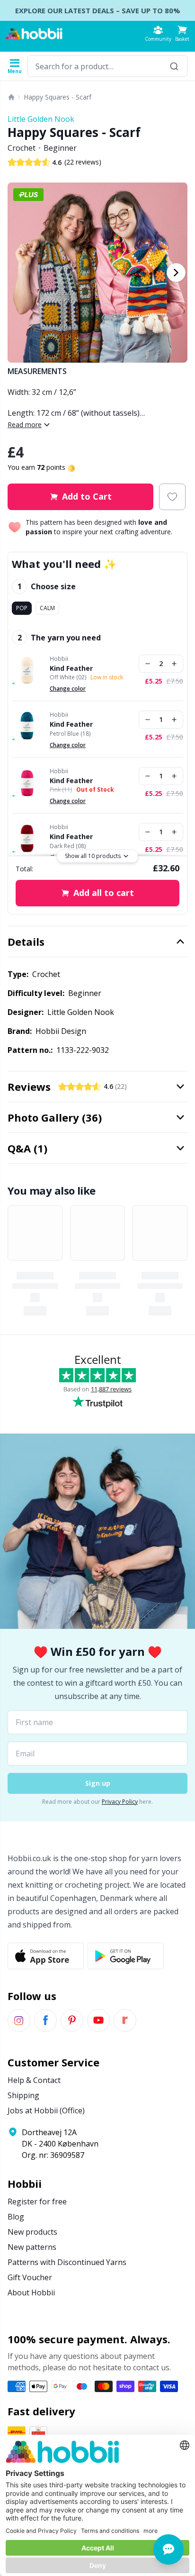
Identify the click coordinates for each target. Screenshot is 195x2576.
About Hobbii (31, 2293)
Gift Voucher (30, 2277)
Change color (68, 689)
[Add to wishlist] (172, 497)
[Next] (176, 273)
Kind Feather (71, 668)
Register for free (37, 2201)
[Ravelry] (125, 2020)
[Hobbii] (34, 34)
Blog (16, 2217)
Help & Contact (34, 2080)
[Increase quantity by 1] (174, 664)
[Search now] (174, 66)
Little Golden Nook (41, 119)
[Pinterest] (72, 2020)
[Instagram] (19, 2020)
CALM (47, 608)
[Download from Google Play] (126, 1956)
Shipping (23, 2095)
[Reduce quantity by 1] (148, 664)
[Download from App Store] (46, 1956)
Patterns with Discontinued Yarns (67, 2262)
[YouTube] (98, 2020)
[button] (182, 33)
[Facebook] (45, 2020)
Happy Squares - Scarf (58, 97)
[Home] (11, 97)
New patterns (32, 2247)
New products (32, 2232)
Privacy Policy (120, 1802)
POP (22, 608)
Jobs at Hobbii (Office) (46, 2110)
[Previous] (19, 273)
